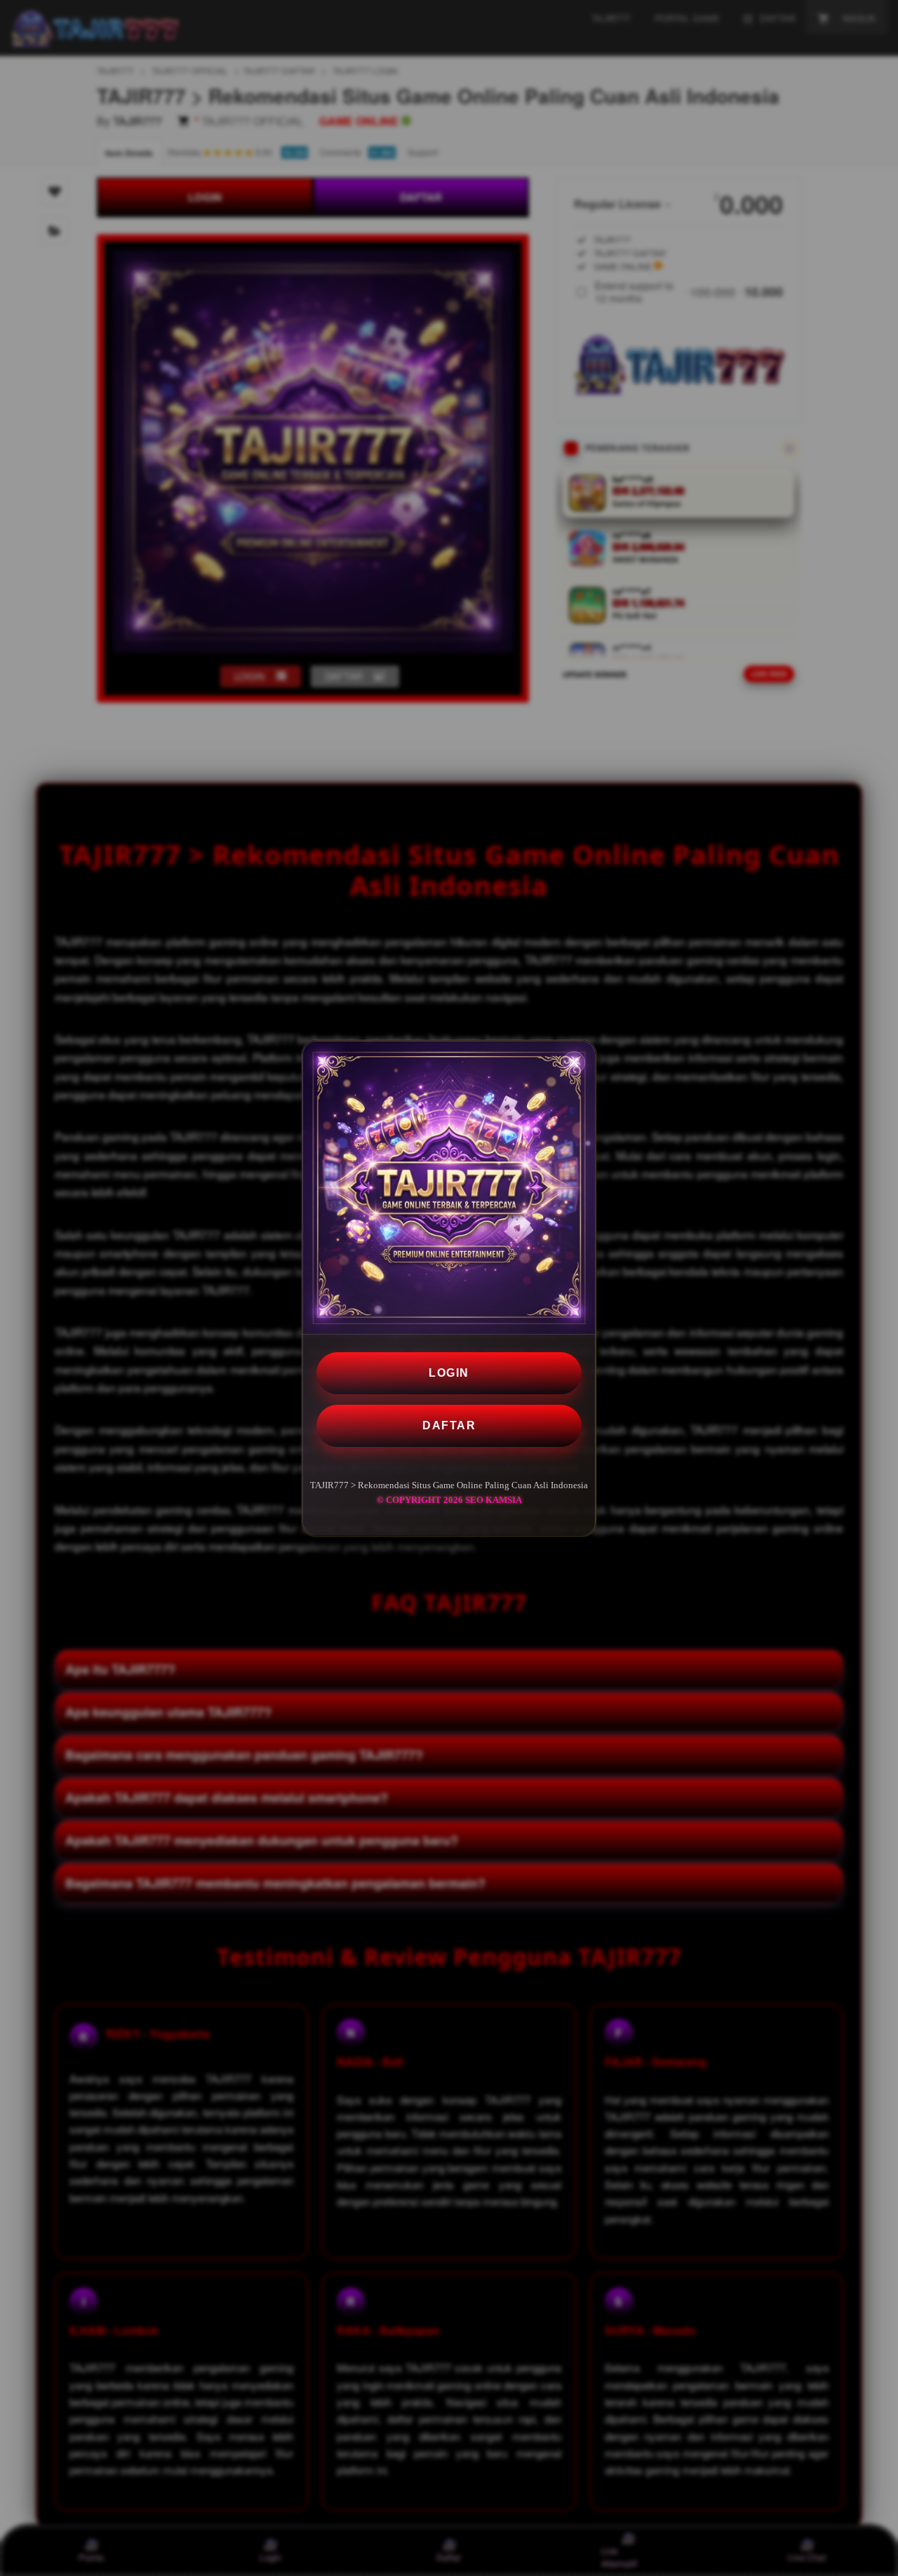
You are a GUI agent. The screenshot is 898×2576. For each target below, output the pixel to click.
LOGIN (449, 1373)
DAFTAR (449, 1425)
